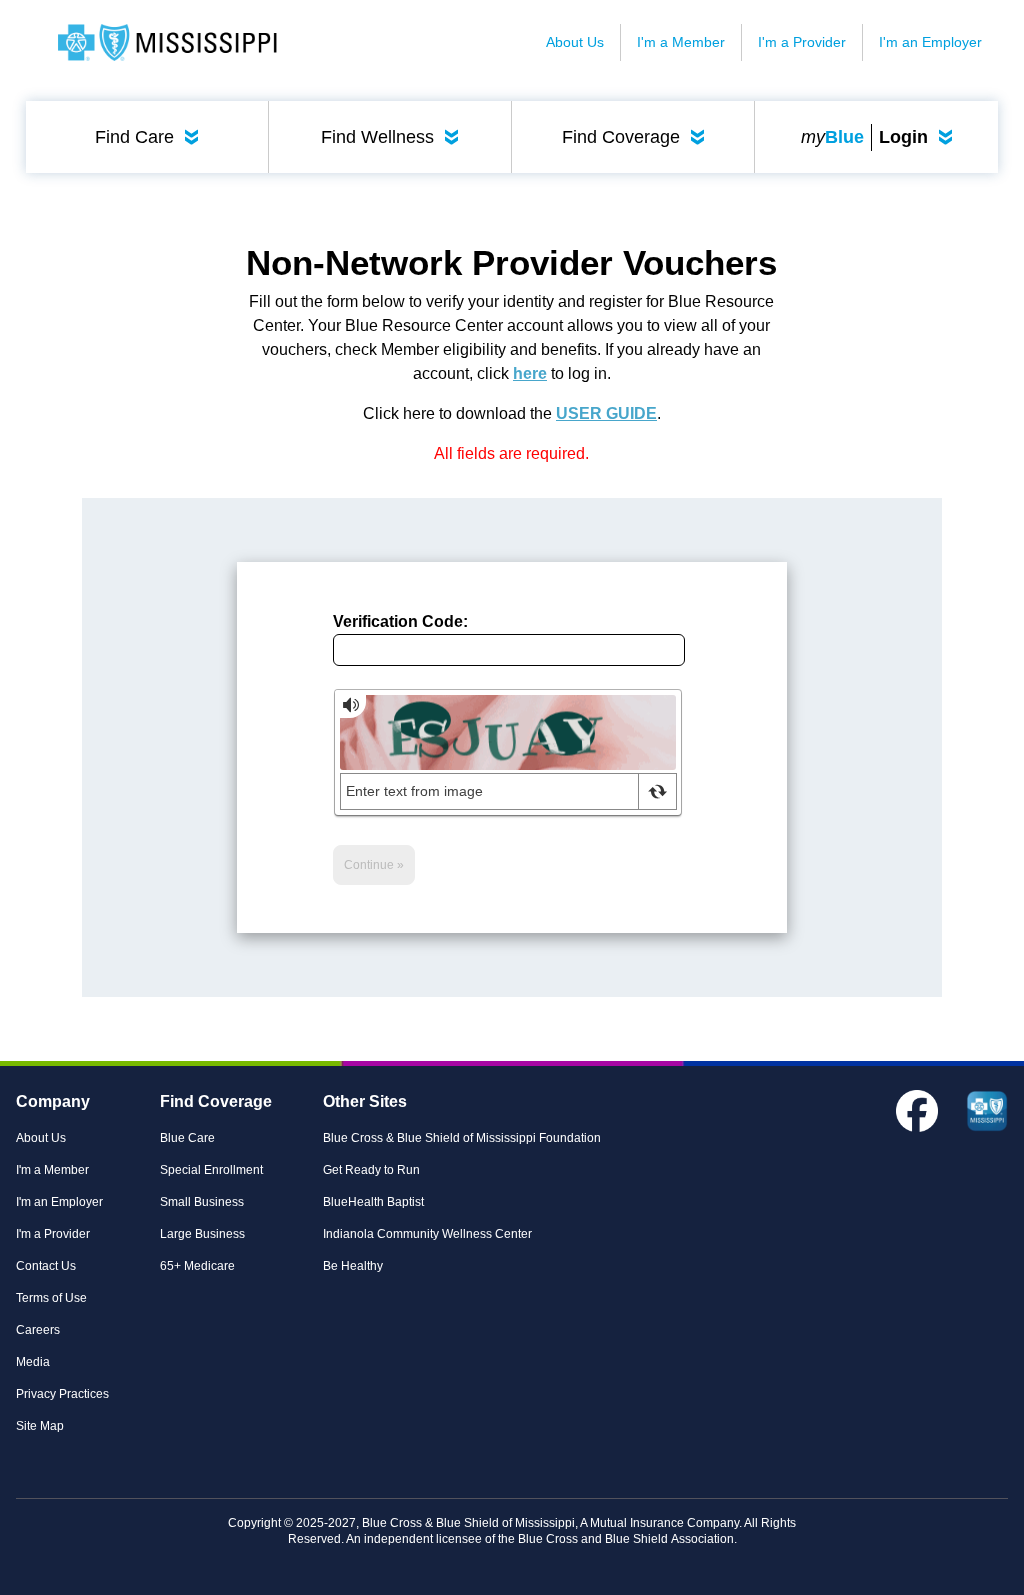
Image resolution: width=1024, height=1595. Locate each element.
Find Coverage (637, 137)
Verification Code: (400, 621)
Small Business (202, 1202)
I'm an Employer (930, 42)
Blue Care (187, 1138)
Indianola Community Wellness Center (427, 1234)
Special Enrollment (211, 1170)
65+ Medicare (197, 1266)
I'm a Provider (802, 42)
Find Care (151, 137)
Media (33, 1362)
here (530, 373)
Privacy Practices (62, 1394)
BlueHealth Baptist (373, 1202)
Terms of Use (51, 1298)
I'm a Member (681, 42)
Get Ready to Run (371, 1170)
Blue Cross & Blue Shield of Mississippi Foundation (462, 1138)
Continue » (374, 865)
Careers (38, 1330)
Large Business (202, 1234)
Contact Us (46, 1266)
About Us (575, 42)
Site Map (40, 1426)
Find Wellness (394, 137)
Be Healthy (353, 1266)
